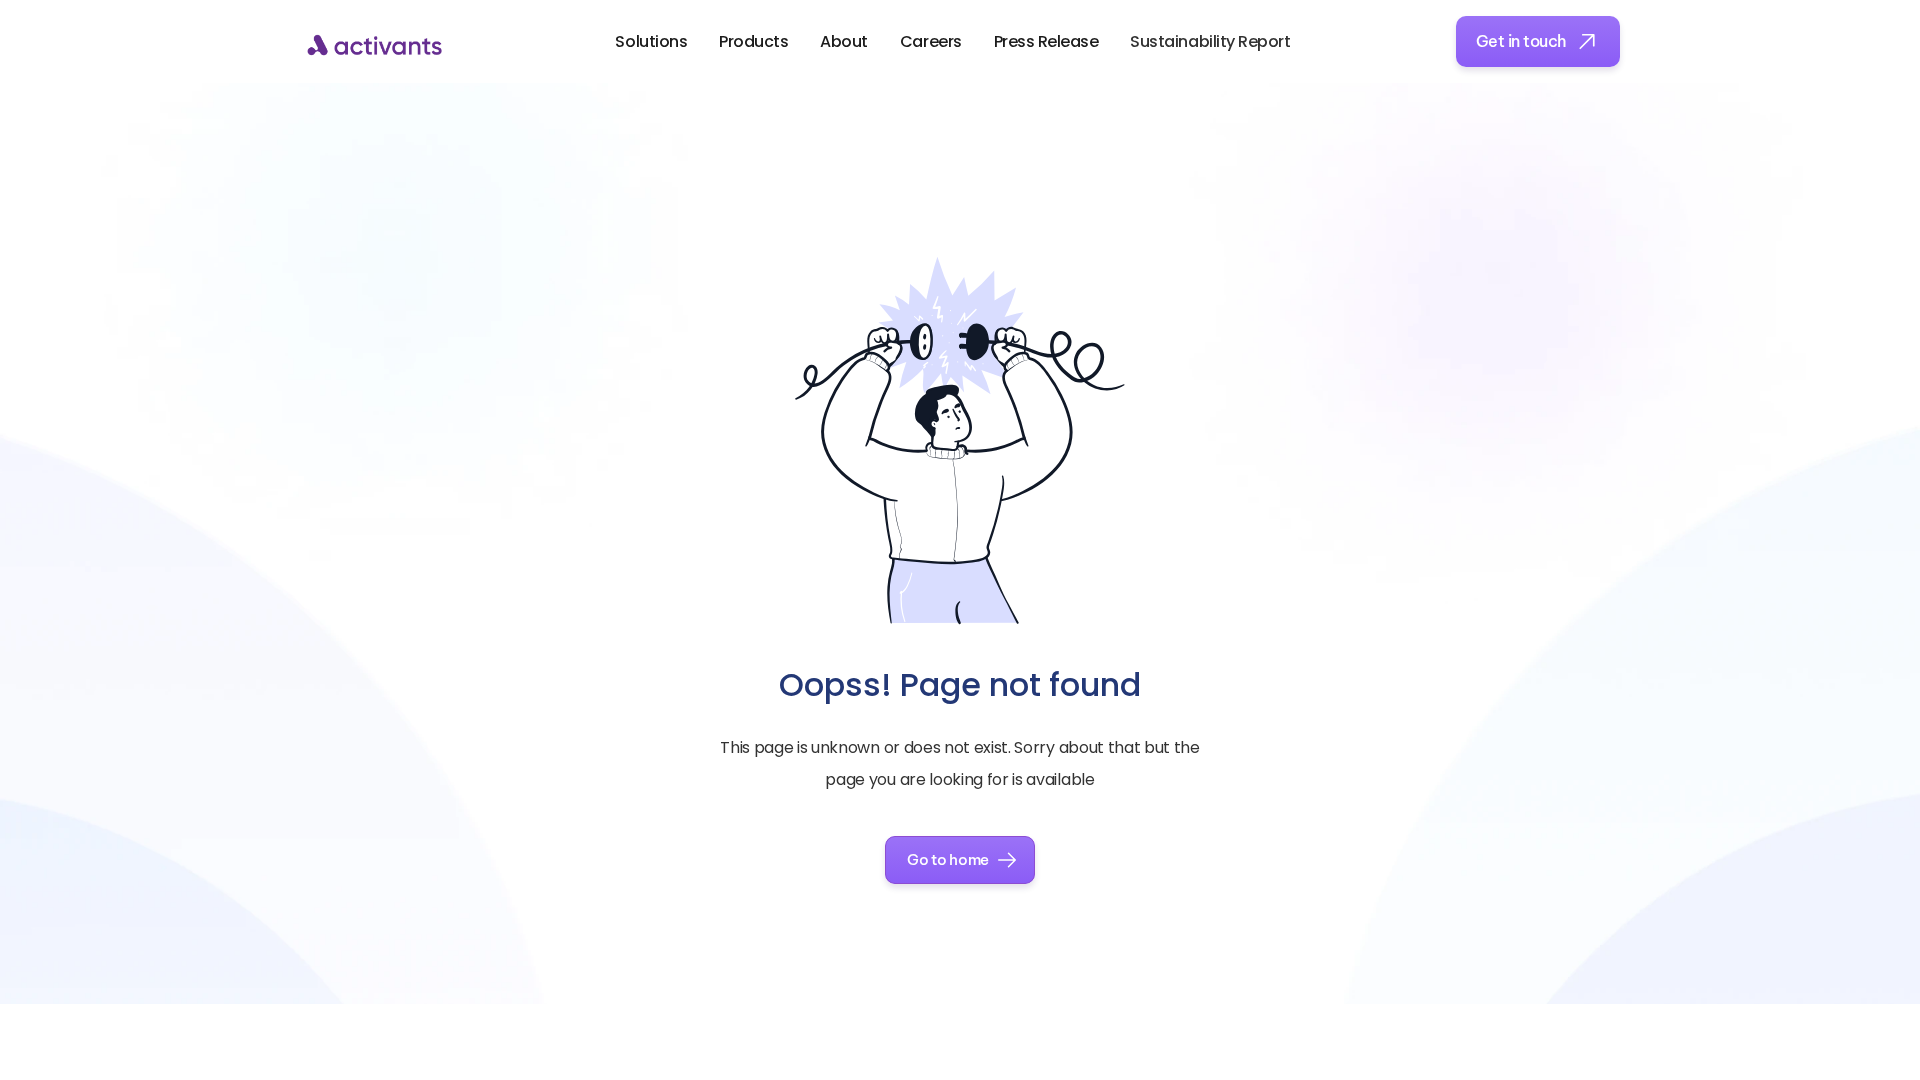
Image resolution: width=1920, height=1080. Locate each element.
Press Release (1046, 41)
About (844, 41)
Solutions (651, 41)
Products (753, 41)
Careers (931, 41)
